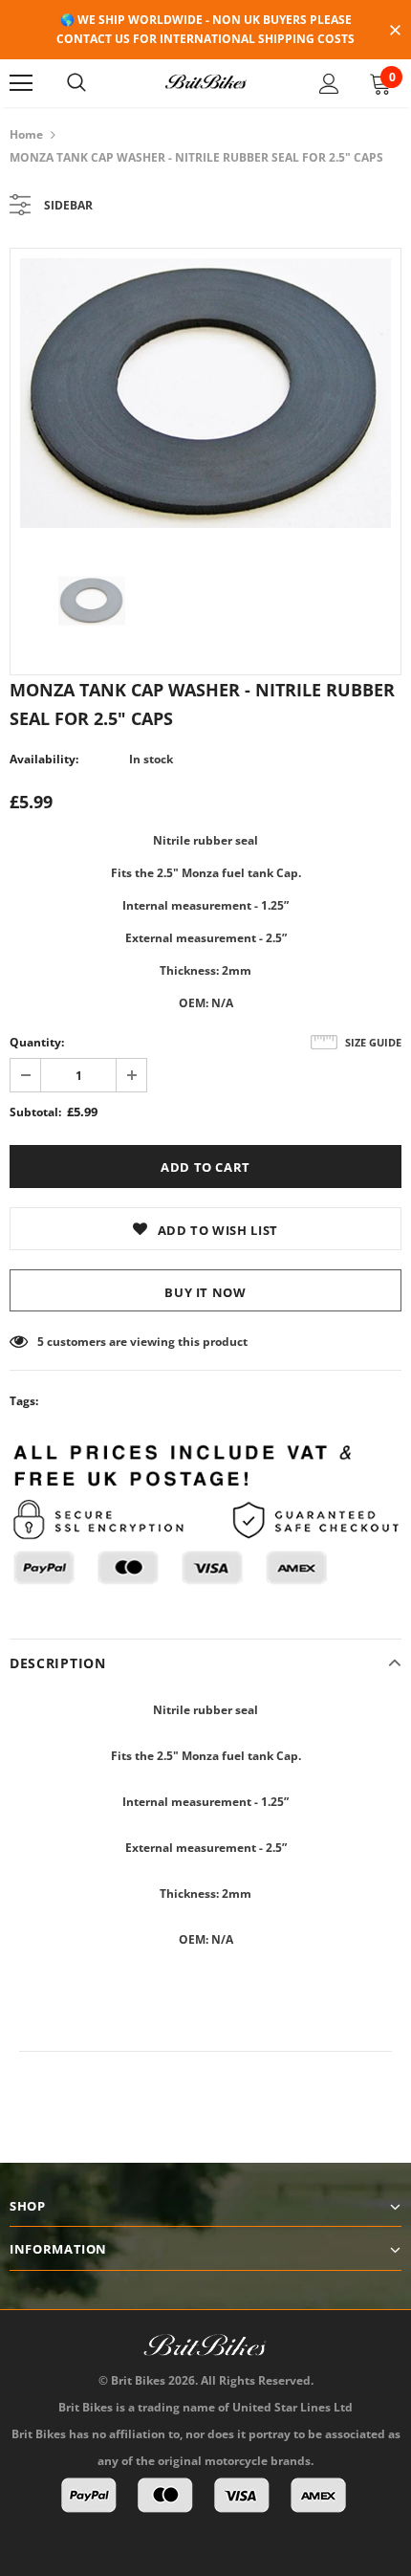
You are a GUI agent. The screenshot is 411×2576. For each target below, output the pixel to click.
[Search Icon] (76, 83)
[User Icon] (329, 84)
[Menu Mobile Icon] (21, 83)
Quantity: (37, 1042)
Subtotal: (35, 1112)
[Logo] (205, 82)
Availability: (44, 759)
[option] (205, 393)
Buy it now (205, 1292)
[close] (395, 32)
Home (26, 134)
